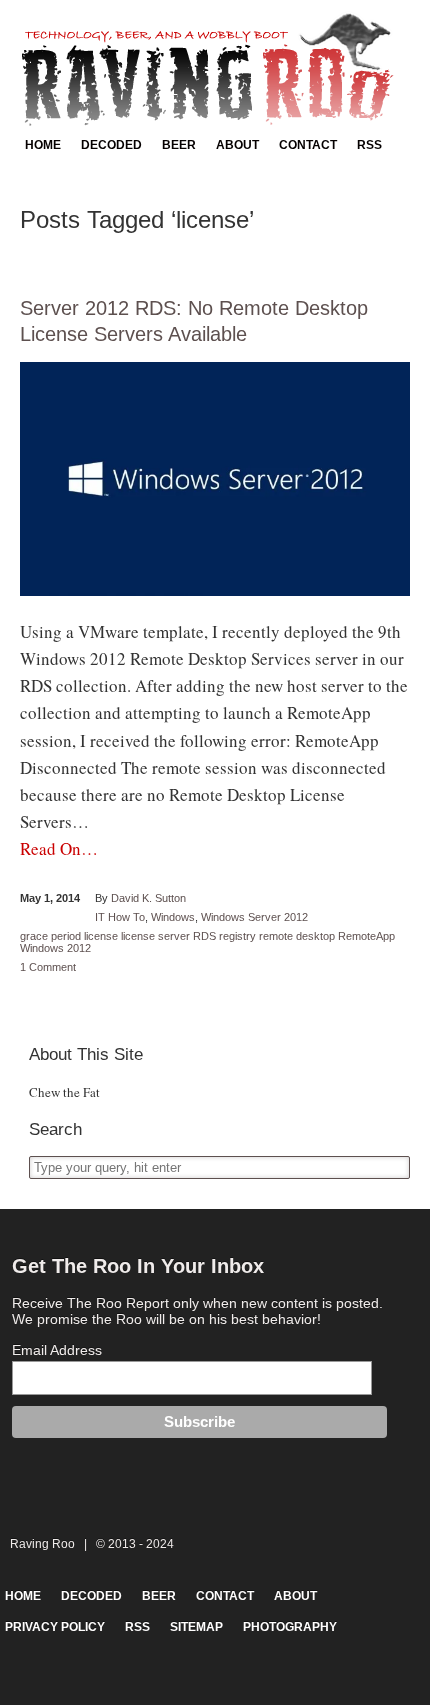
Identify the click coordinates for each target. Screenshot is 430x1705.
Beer (179, 145)
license (101, 936)
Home (43, 145)
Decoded (111, 145)
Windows (173, 917)
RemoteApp (366, 936)
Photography (290, 1627)
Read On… (59, 848)
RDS (204, 936)
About (237, 145)
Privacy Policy (55, 1627)
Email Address (57, 1350)
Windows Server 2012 (254, 917)
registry (237, 936)
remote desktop (297, 936)
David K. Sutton (148, 898)
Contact (308, 145)
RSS (369, 145)
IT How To (120, 917)
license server (155, 936)
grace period (50, 936)
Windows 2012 (55, 948)
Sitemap (196, 1627)
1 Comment (48, 967)
